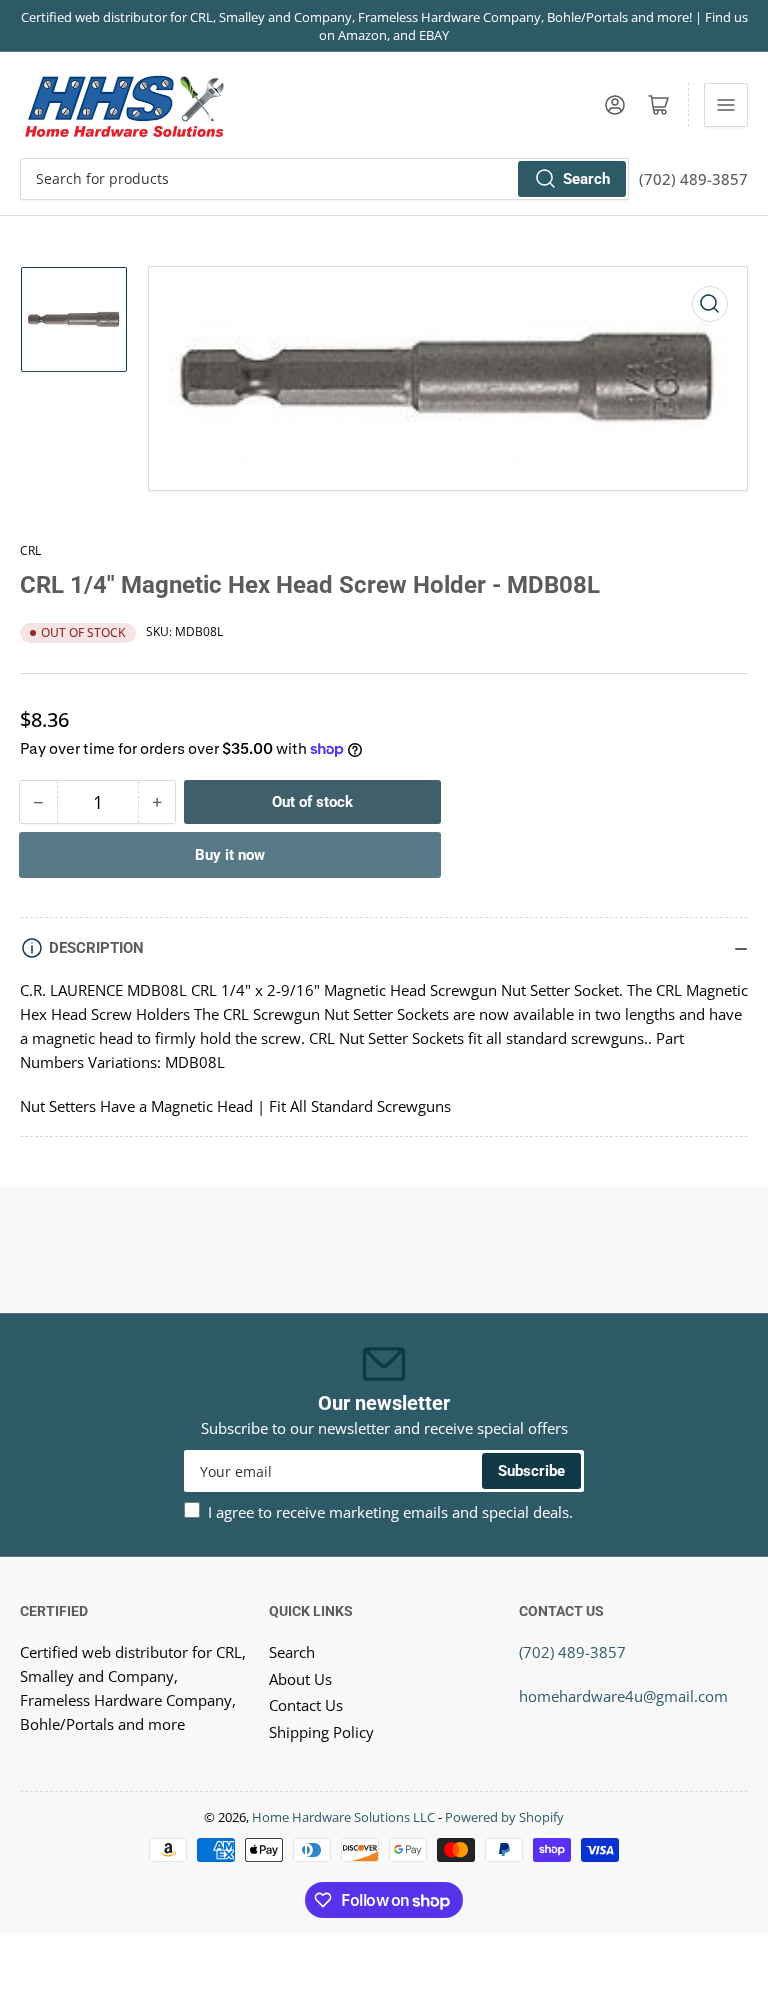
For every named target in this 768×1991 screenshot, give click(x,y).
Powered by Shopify (504, 1817)
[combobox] (324, 179)
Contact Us (306, 1705)
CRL (30, 550)
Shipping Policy (321, 1732)
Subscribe (531, 1471)
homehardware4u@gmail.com (623, 1696)
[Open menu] (726, 105)
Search (586, 179)
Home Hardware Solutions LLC (343, 1817)
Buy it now (230, 855)
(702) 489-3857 (572, 1652)
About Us (300, 1679)
